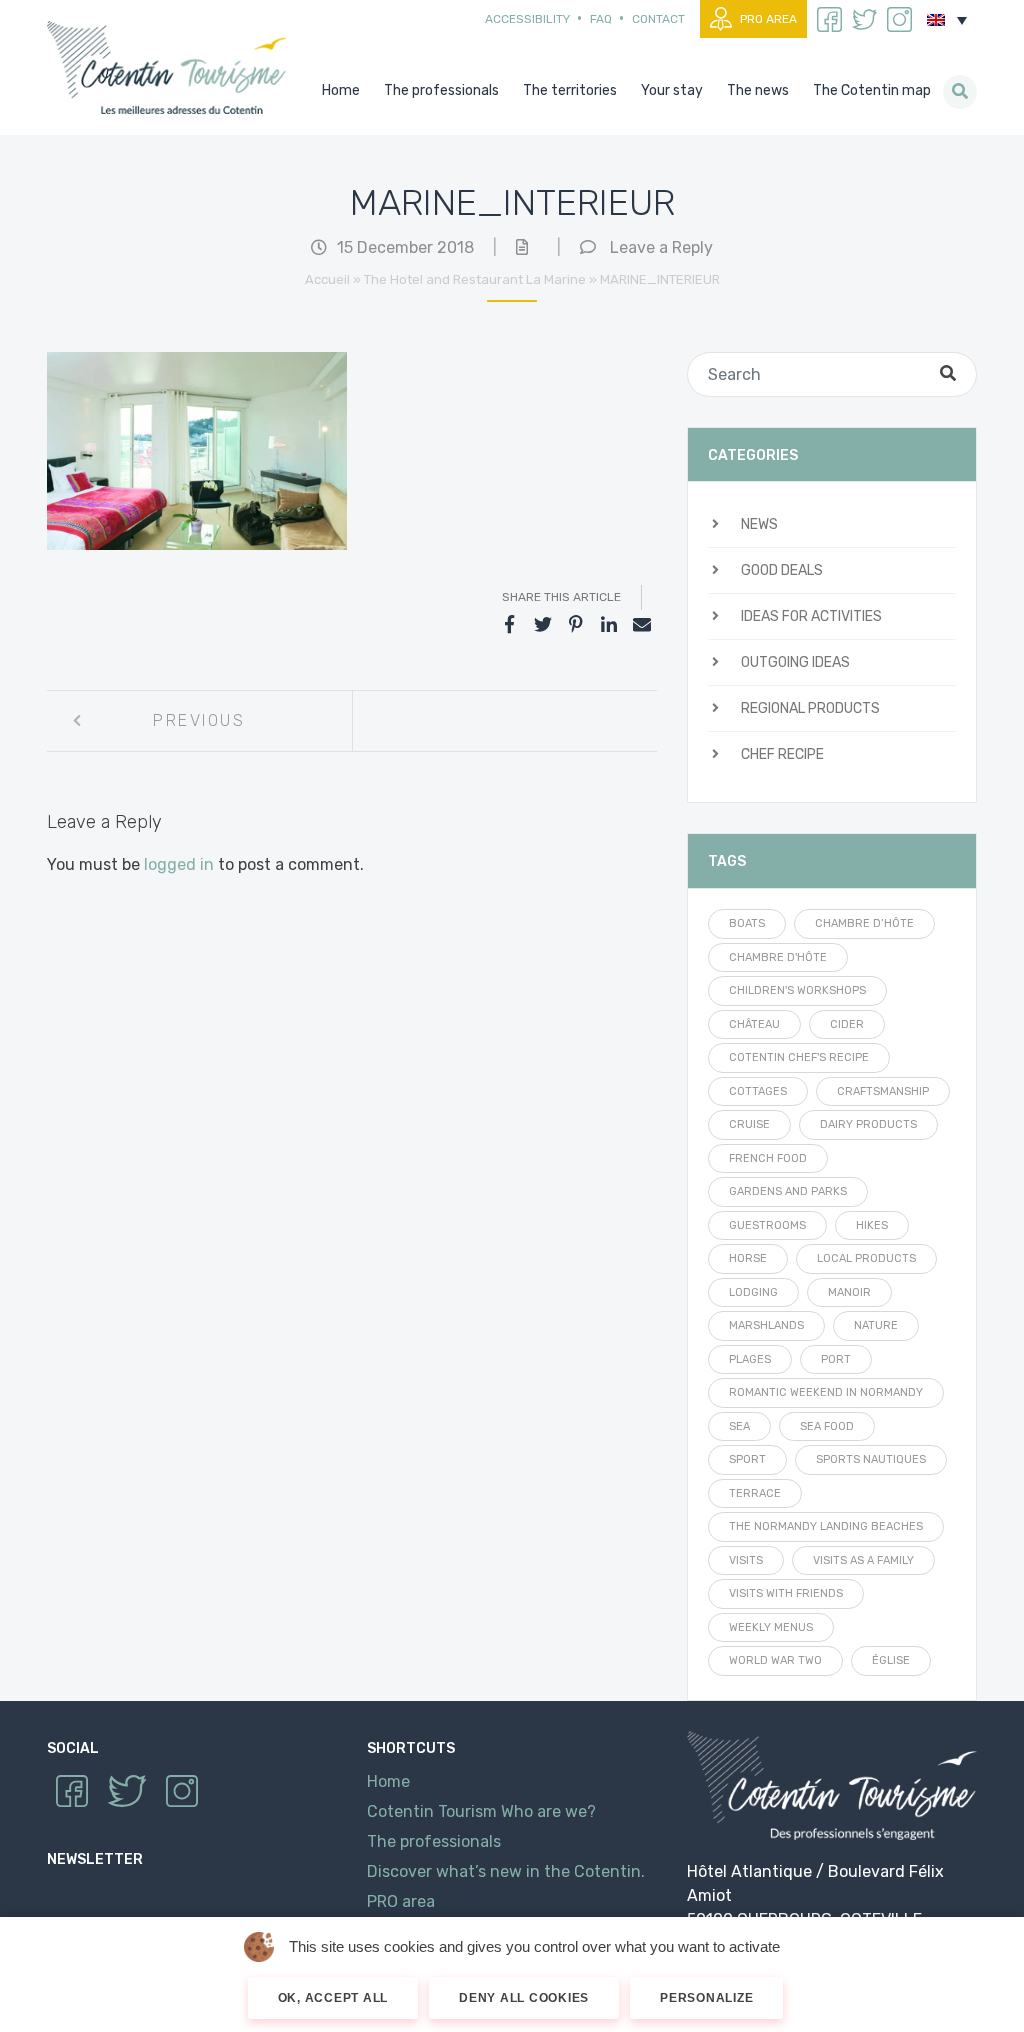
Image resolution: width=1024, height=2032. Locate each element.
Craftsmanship (883, 1091)
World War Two (775, 1660)
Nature (876, 1325)
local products (866, 1258)
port (836, 1359)
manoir (849, 1292)
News (759, 524)
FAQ (601, 19)
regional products (810, 708)
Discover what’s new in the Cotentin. (506, 1871)
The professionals (434, 1841)
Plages (750, 1359)
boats (747, 923)
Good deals (782, 570)
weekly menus (771, 1627)
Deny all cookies (524, 1998)
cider (847, 1024)
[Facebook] (510, 625)
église (891, 1660)
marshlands (766, 1325)
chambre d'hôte (778, 957)
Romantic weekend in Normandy (826, 1392)
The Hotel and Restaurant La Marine (475, 279)
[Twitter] (543, 625)
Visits (746, 1560)
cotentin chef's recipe (799, 1057)
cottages (758, 1091)
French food (768, 1158)
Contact (658, 19)
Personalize (706, 1998)
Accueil (327, 279)
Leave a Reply (661, 247)
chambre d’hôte (864, 923)
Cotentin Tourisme (171, 67)
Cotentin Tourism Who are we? (481, 1811)
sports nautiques (871, 1459)
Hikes (872, 1225)
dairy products (868, 1124)
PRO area (768, 19)
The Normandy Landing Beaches (826, 1526)
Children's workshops (797, 990)
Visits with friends (786, 1593)
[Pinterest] (576, 625)
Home (388, 1781)
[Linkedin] (609, 625)
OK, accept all (333, 1998)
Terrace (755, 1493)
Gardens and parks (788, 1191)
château (754, 1024)
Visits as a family (863, 1560)
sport (747, 1459)
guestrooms (767, 1225)
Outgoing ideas (795, 662)
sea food (827, 1426)
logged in (179, 864)
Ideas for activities (811, 616)
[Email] (642, 625)
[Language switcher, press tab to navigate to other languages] (947, 20)
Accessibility (527, 19)
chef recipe (782, 754)
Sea (739, 1426)
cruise (749, 1124)
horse (748, 1258)
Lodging (753, 1292)
